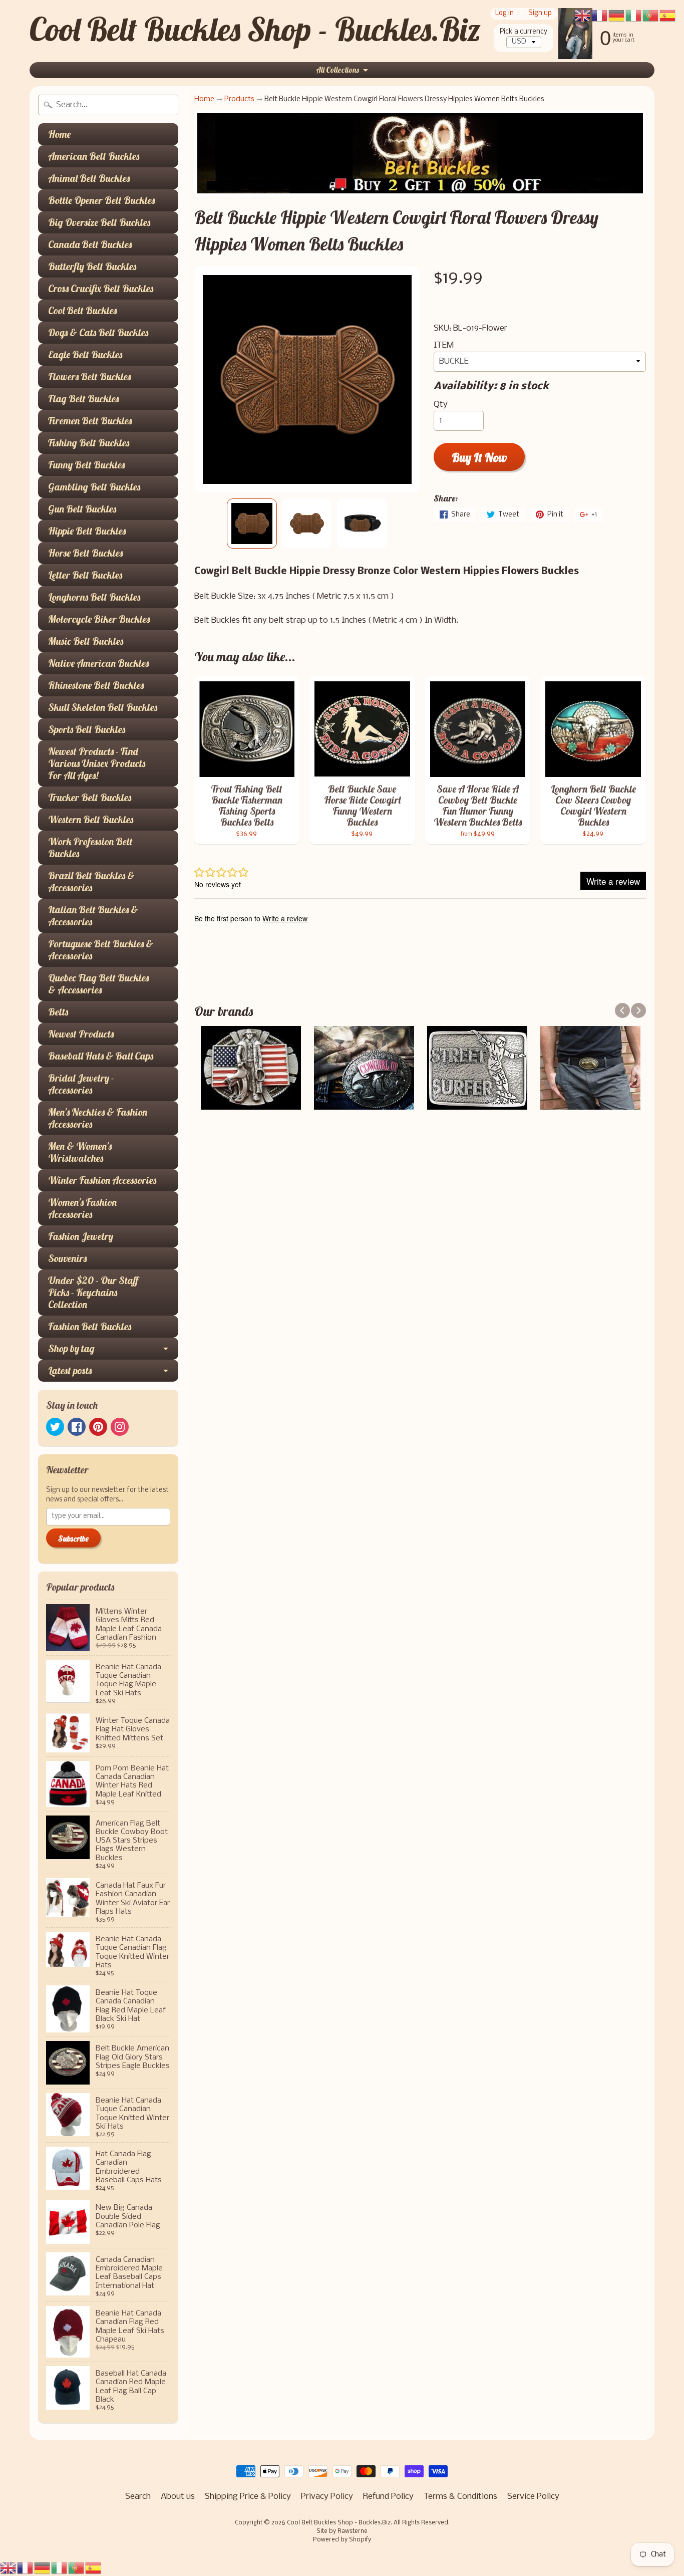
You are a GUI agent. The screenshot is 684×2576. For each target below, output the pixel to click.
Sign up (540, 14)
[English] (9, 2568)
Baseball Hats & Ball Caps (101, 1056)
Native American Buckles (98, 663)
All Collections (337, 70)
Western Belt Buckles (91, 819)
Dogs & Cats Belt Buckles (98, 332)
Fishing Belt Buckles (89, 443)
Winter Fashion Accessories (102, 1180)
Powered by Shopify (342, 2540)
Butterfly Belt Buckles (92, 266)
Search (138, 2497)
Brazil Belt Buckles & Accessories (91, 881)
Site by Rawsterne (342, 2531)
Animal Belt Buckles (89, 178)
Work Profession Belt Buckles (90, 847)
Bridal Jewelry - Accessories (81, 1084)
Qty (441, 405)
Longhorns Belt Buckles (94, 597)
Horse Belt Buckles (85, 553)
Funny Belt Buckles (86, 465)
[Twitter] (55, 1427)
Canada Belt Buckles (90, 244)
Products (239, 99)
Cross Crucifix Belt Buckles (101, 288)
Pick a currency (524, 32)
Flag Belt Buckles (83, 399)
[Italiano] (60, 2568)
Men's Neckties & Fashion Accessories (98, 1118)
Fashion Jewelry (81, 1236)
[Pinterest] (98, 1427)
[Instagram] (120, 1427)
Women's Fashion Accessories (82, 1208)
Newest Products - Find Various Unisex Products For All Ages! (97, 763)
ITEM (444, 345)
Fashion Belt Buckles (90, 1326)
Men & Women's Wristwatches (80, 1152)
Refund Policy (388, 2497)
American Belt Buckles (94, 156)
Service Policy (533, 2497)
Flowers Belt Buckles (89, 376)
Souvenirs (67, 1258)
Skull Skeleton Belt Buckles (103, 707)
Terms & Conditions (460, 2497)
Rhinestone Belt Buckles (96, 685)
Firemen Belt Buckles (90, 421)
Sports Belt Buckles (87, 729)
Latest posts (70, 1370)
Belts (58, 1012)
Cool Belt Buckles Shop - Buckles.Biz (255, 29)
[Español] (94, 2568)
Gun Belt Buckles (82, 509)
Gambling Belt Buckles (94, 487)
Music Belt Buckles (86, 641)
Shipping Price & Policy (248, 2497)
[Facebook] (77, 1427)
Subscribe (73, 1538)
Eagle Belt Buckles (85, 354)
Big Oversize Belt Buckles (99, 222)
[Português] (77, 2568)
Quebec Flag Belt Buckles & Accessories (98, 984)
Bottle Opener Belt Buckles (101, 200)
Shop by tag (71, 1348)
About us (178, 2497)
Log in (504, 14)
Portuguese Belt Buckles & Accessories (101, 950)
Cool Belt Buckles (82, 310)
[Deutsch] (43, 2568)
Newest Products (81, 1034)
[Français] (26, 2568)
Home (59, 134)
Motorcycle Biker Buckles (99, 619)
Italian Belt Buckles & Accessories (93, 916)
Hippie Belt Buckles (87, 531)
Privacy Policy (327, 2497)
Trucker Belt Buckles (90, 797)
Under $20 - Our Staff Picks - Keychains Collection (93, 1292)
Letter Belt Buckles (85, 575)
